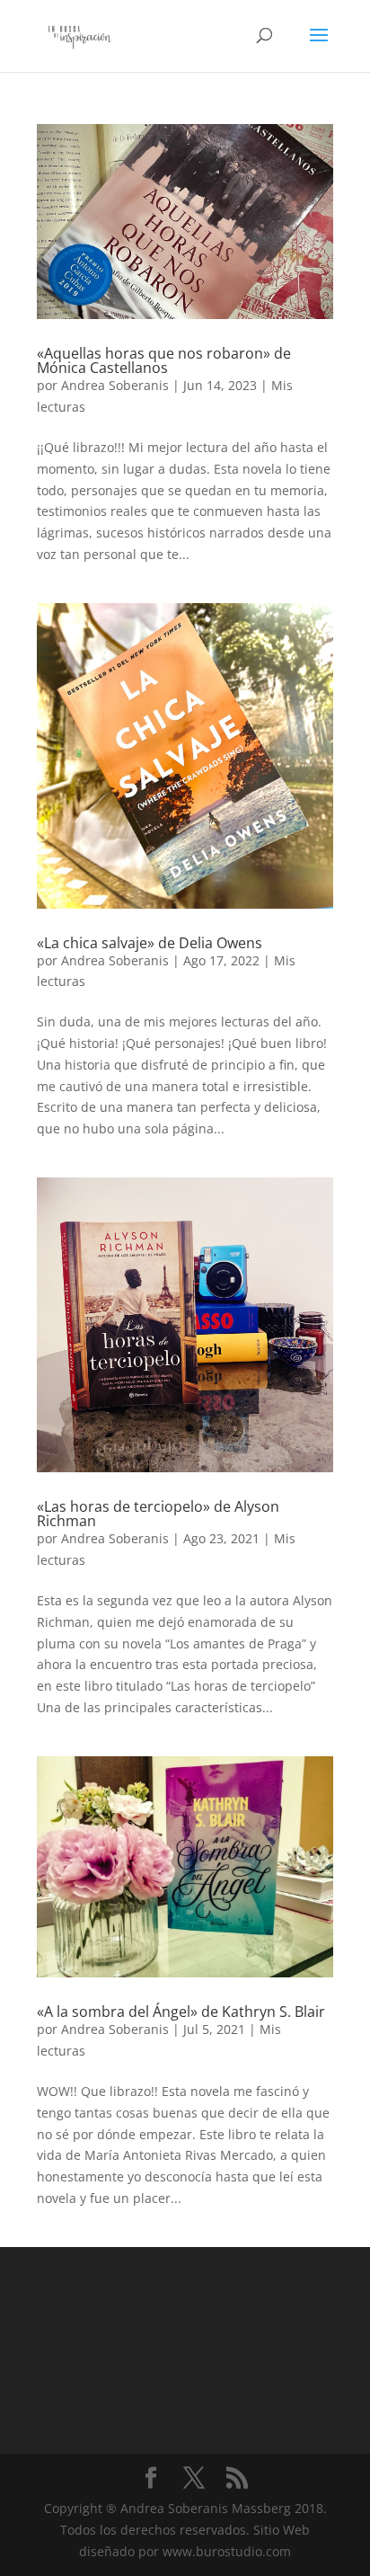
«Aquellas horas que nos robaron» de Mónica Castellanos (164, 360)
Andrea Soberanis (115, 385)
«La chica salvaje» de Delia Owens (150, 943)
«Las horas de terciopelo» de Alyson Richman (158, 1514)
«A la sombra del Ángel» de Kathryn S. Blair (181, 2012)
